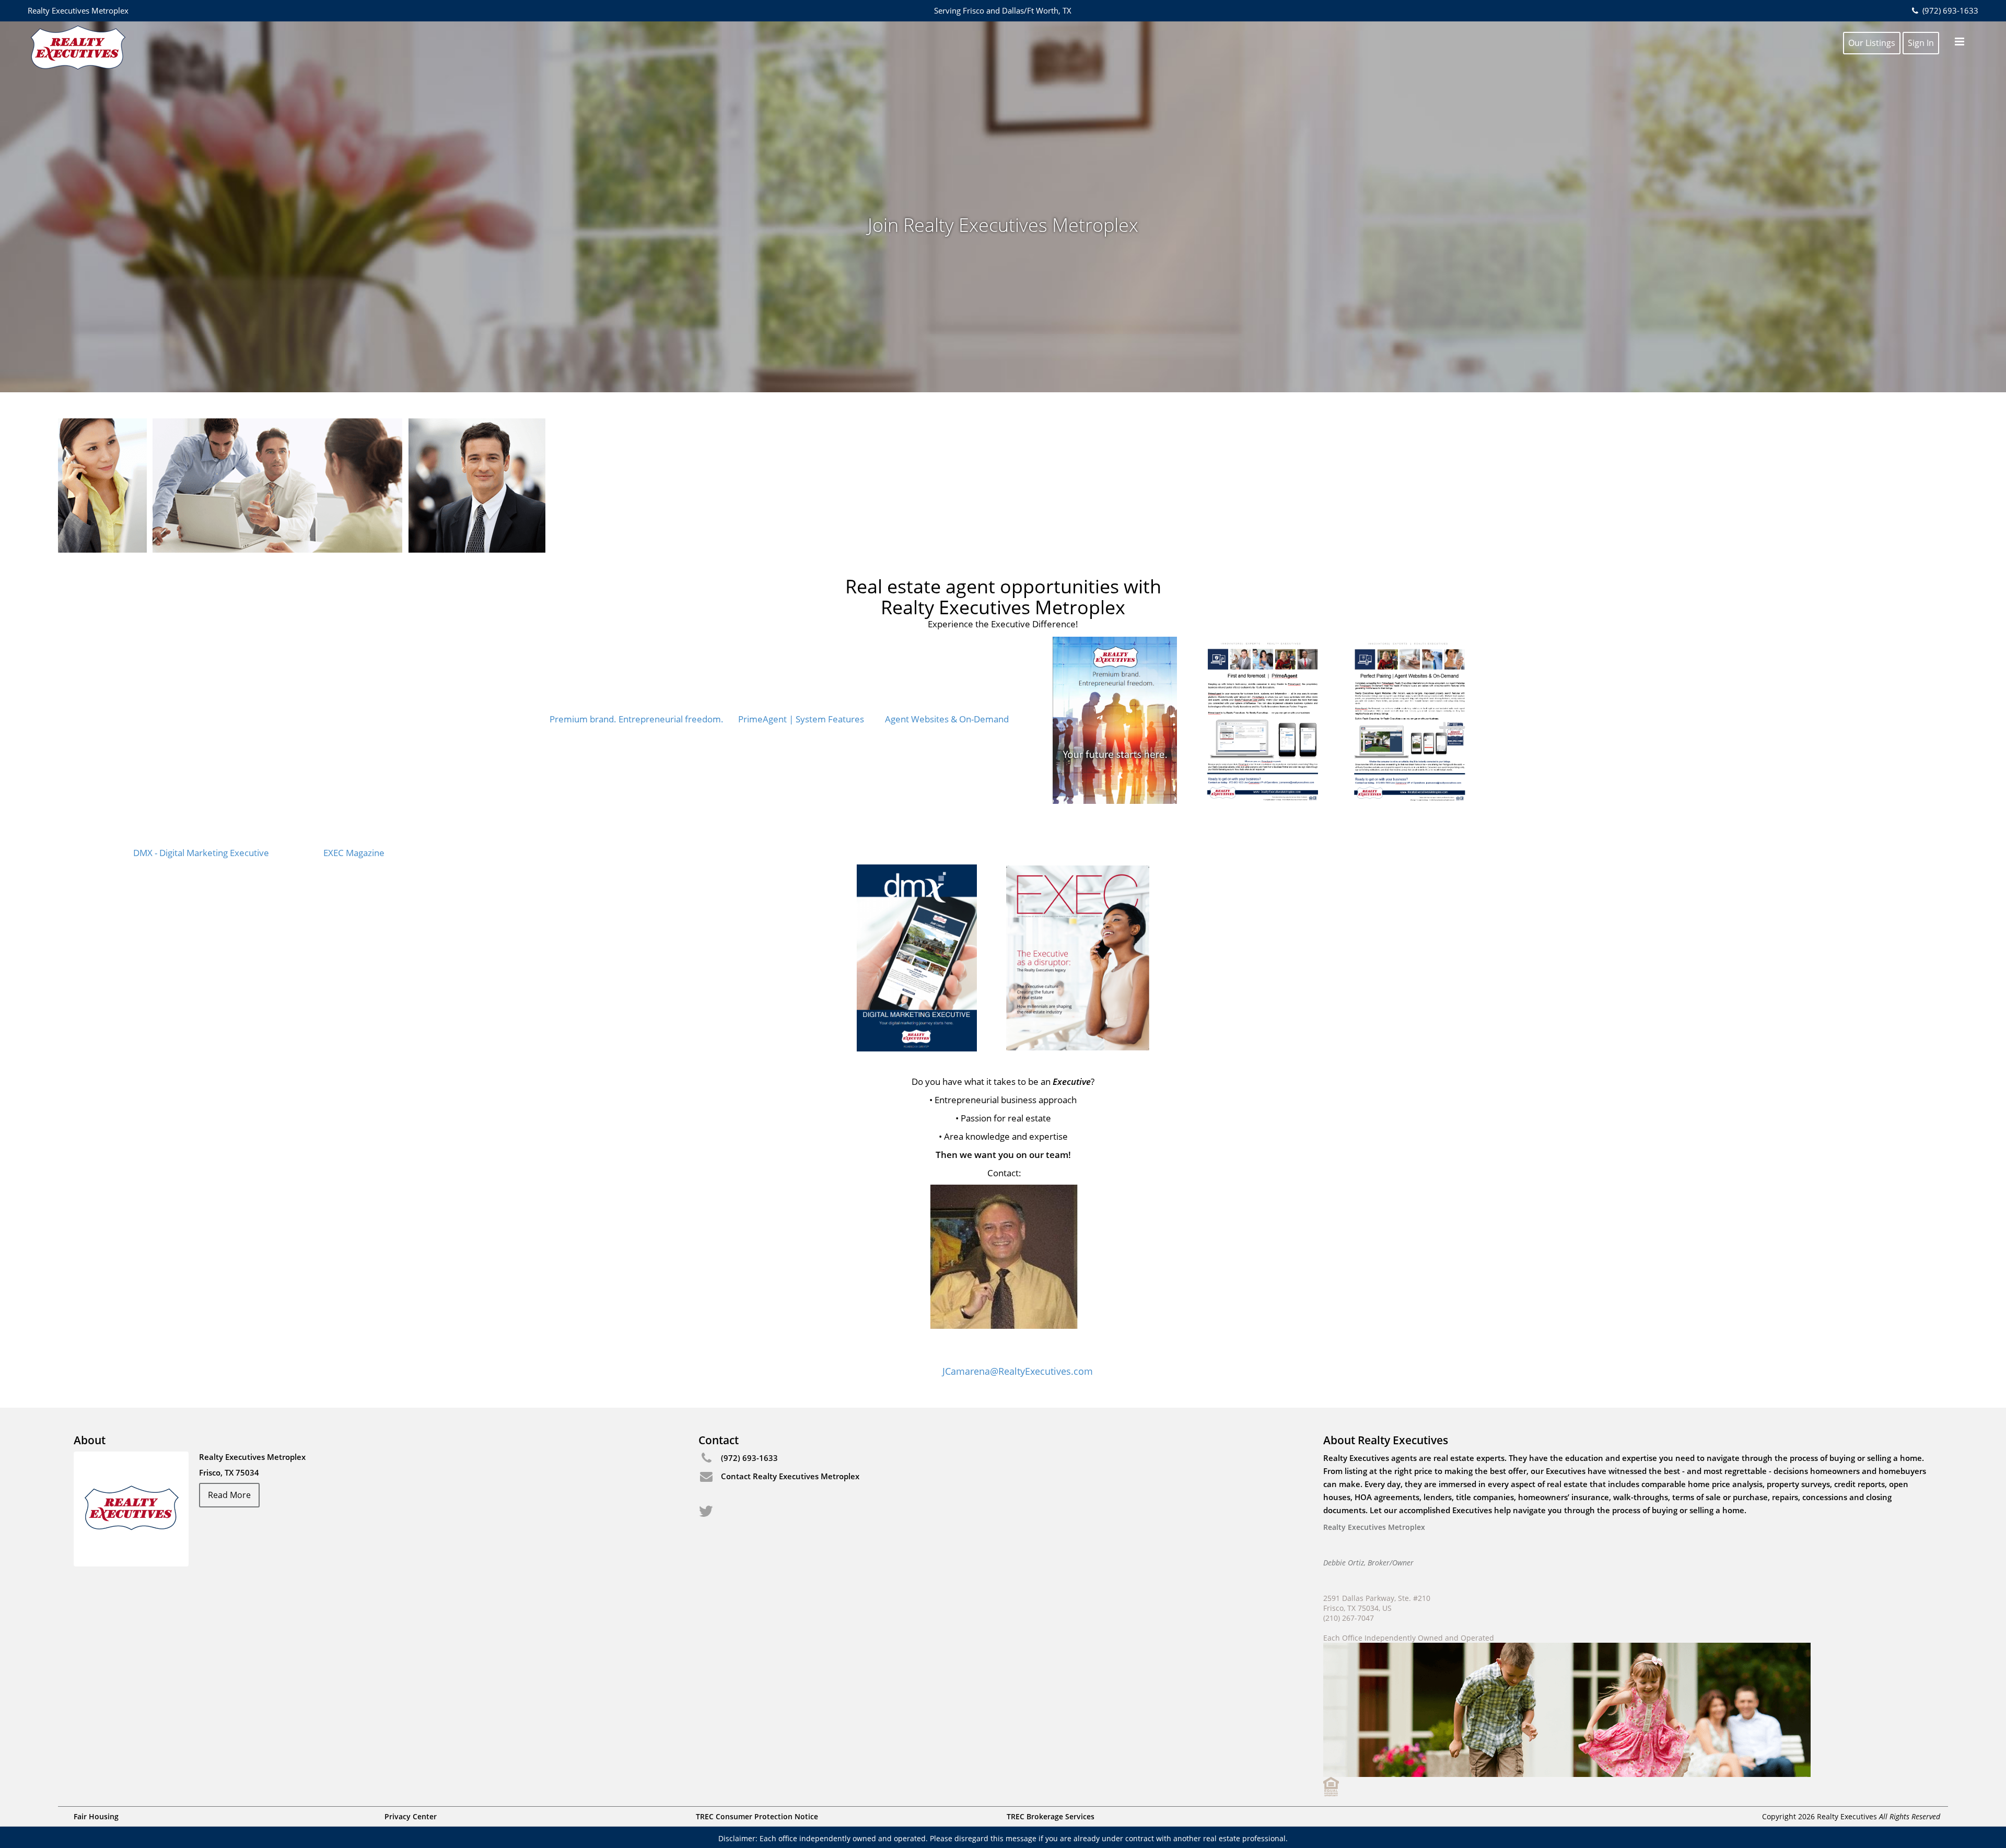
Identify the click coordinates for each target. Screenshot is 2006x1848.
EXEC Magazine (354, 853)
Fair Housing (96, 1816)
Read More (229, 1495)
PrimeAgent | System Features (801, 719)
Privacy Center (411, 1816)
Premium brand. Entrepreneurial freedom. (637, 719)
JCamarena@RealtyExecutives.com (1018, 1371)
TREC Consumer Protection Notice (757, 1816)
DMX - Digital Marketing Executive (201, 853)
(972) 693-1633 (1949, 10)
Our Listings (1872, 43)
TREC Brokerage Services (1051, 1816)
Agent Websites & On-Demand (947, 719)
